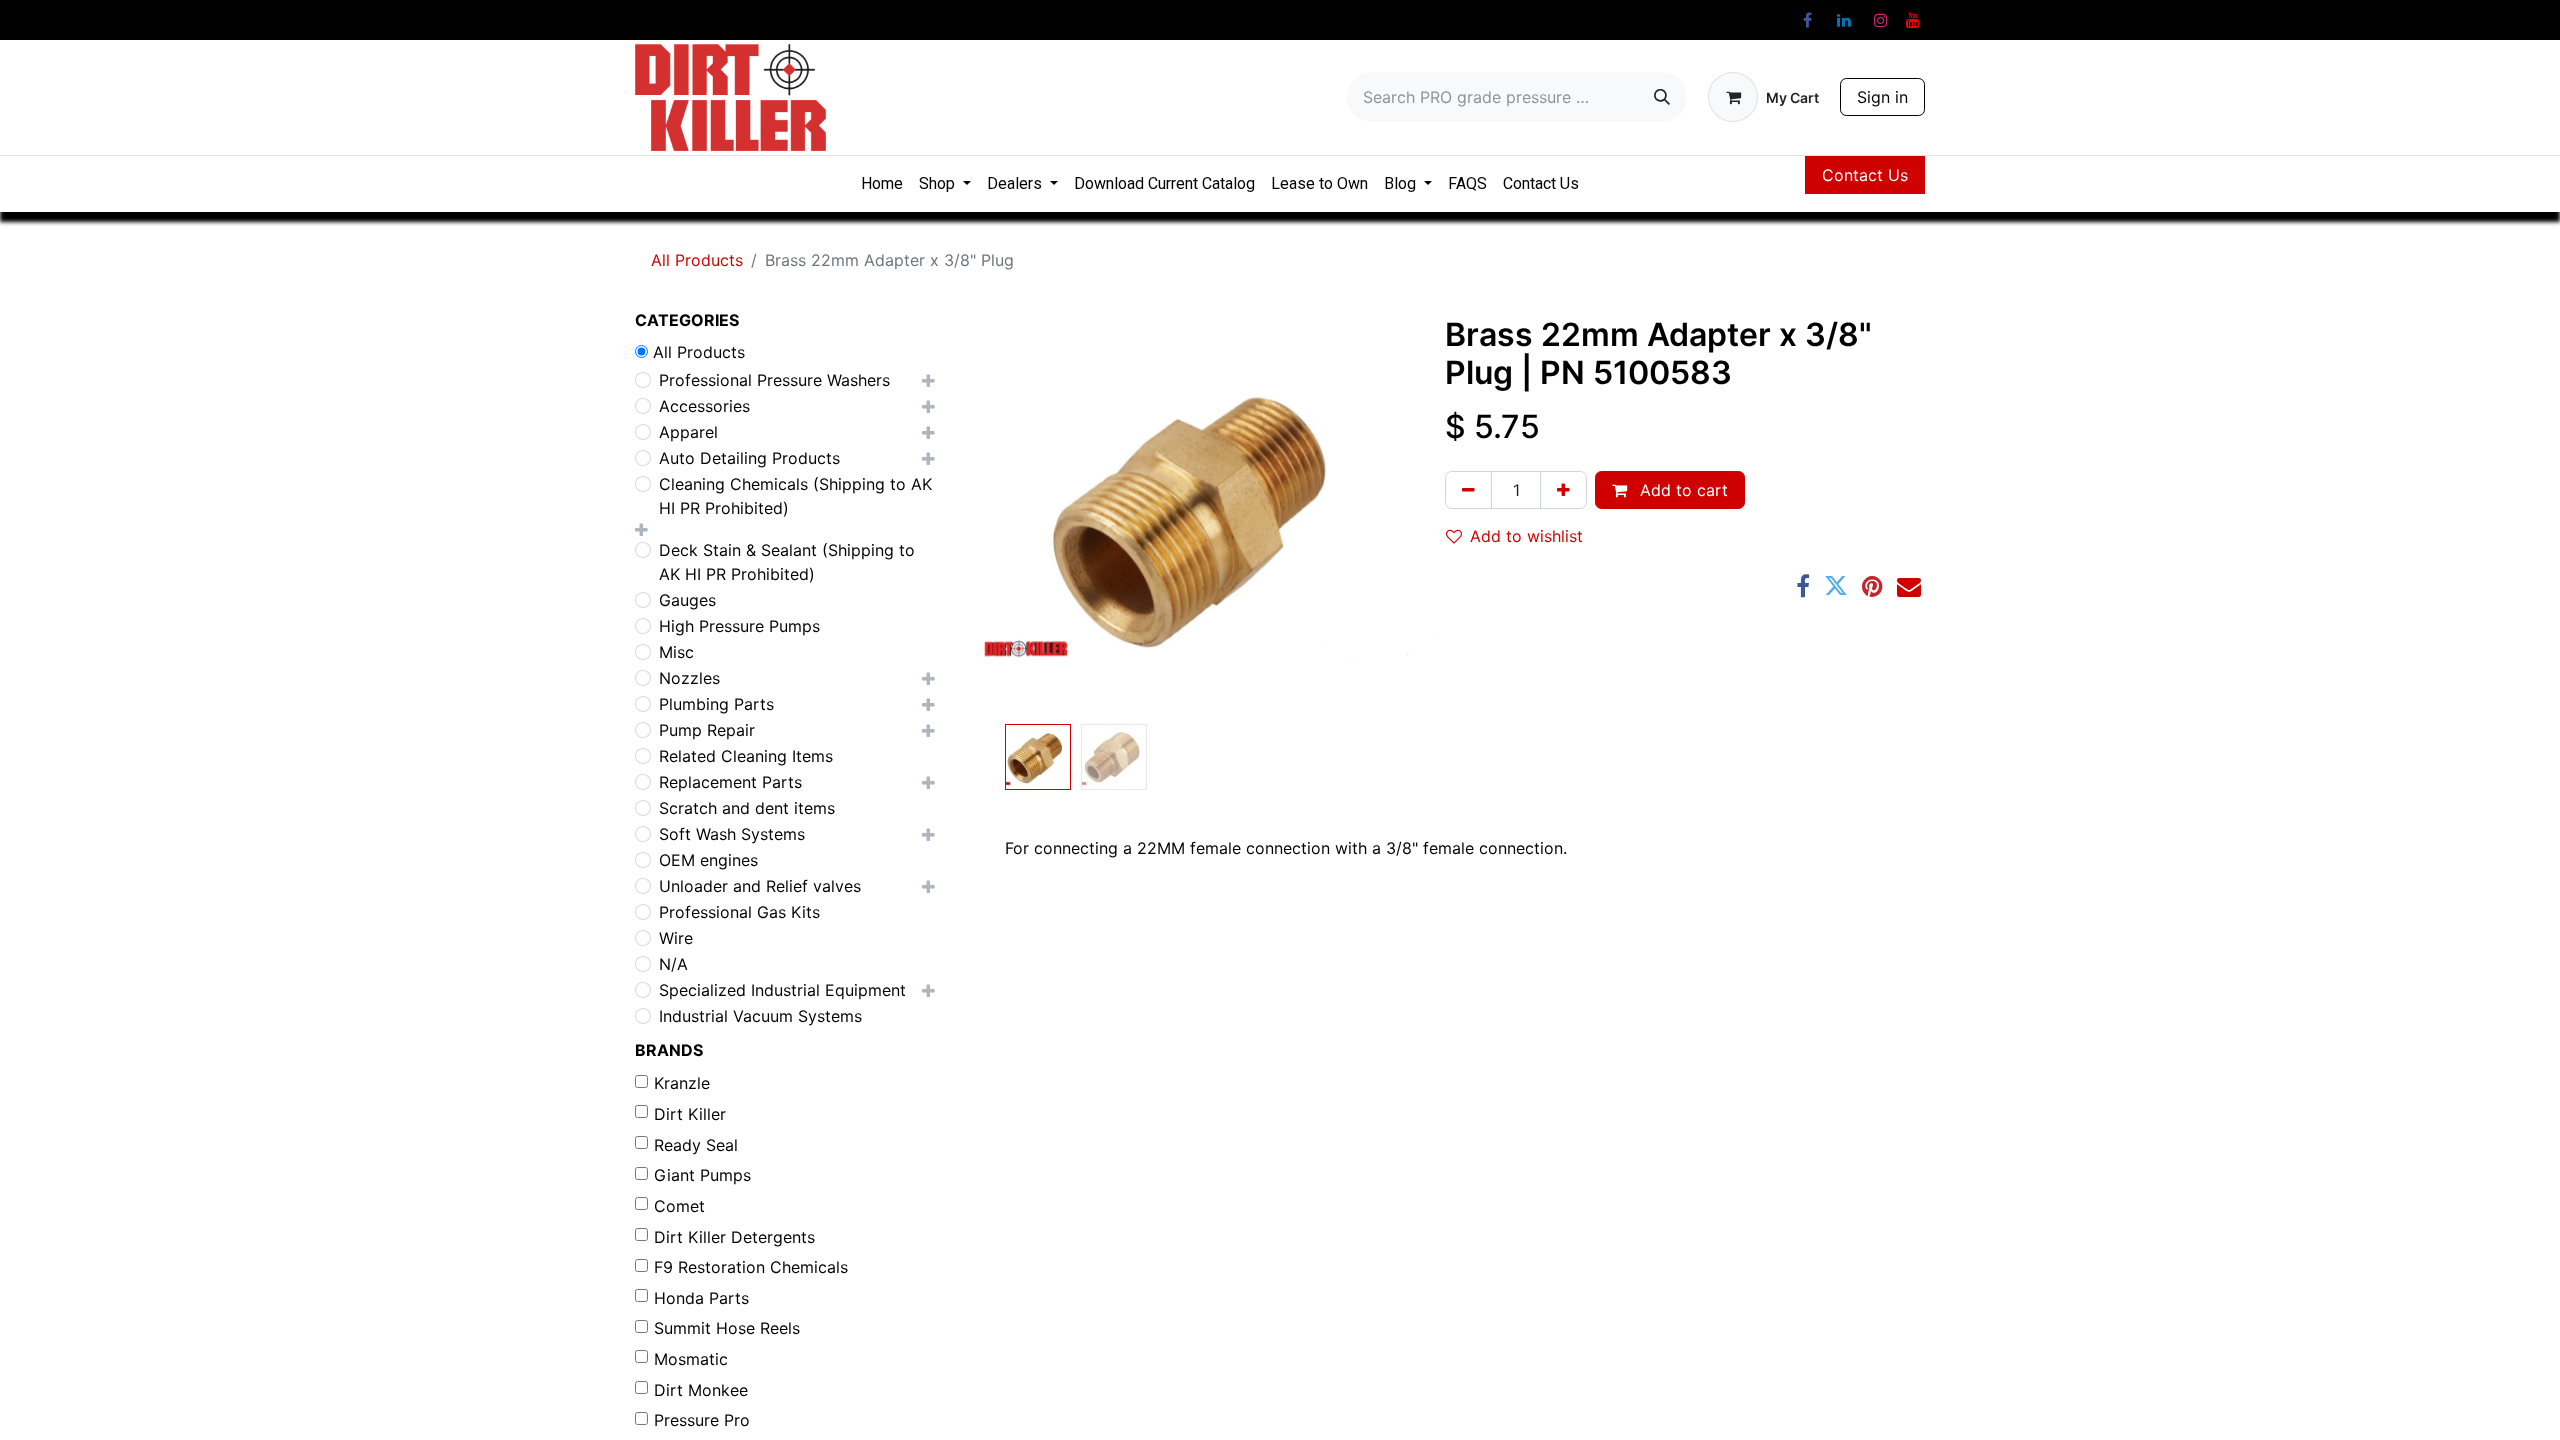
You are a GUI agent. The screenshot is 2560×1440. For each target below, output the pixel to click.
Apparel (688, 432)
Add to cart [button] (1681, 490)
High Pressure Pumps (739, 626)
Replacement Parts (730, 782)
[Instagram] (1881, 20)
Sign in (1882, 97)
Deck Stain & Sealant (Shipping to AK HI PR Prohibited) (787, 562)
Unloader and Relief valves (760, 886)
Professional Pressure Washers (774, 380)
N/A (673, 964)
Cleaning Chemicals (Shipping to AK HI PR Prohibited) (795, 496)
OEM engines (708, 860)
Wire (676, 938)
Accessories (704, 406)
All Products (697, 260)
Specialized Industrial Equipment (782, 990)
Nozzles (689, 678)
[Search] (1662, 97)
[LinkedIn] (1844, 20)
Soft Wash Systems (732, 834)
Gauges (687, 600)
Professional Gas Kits (739, 912)
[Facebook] (1807, 20)
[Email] (1909, 586)
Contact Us (1865, 175)
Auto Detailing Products (749, 458)
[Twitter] (1836, 586)
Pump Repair (707, 730)
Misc (676, 652)
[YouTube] (1913, 20)
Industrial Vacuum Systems (760, 1016)
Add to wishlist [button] (1526, 536)
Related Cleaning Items (746, 756)
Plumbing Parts (716, 704)
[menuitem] (882, 184)
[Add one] (1563, 490)
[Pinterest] (1872, 586)
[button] (1001, 516)
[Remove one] (1468, 490)
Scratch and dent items (747, 808)
